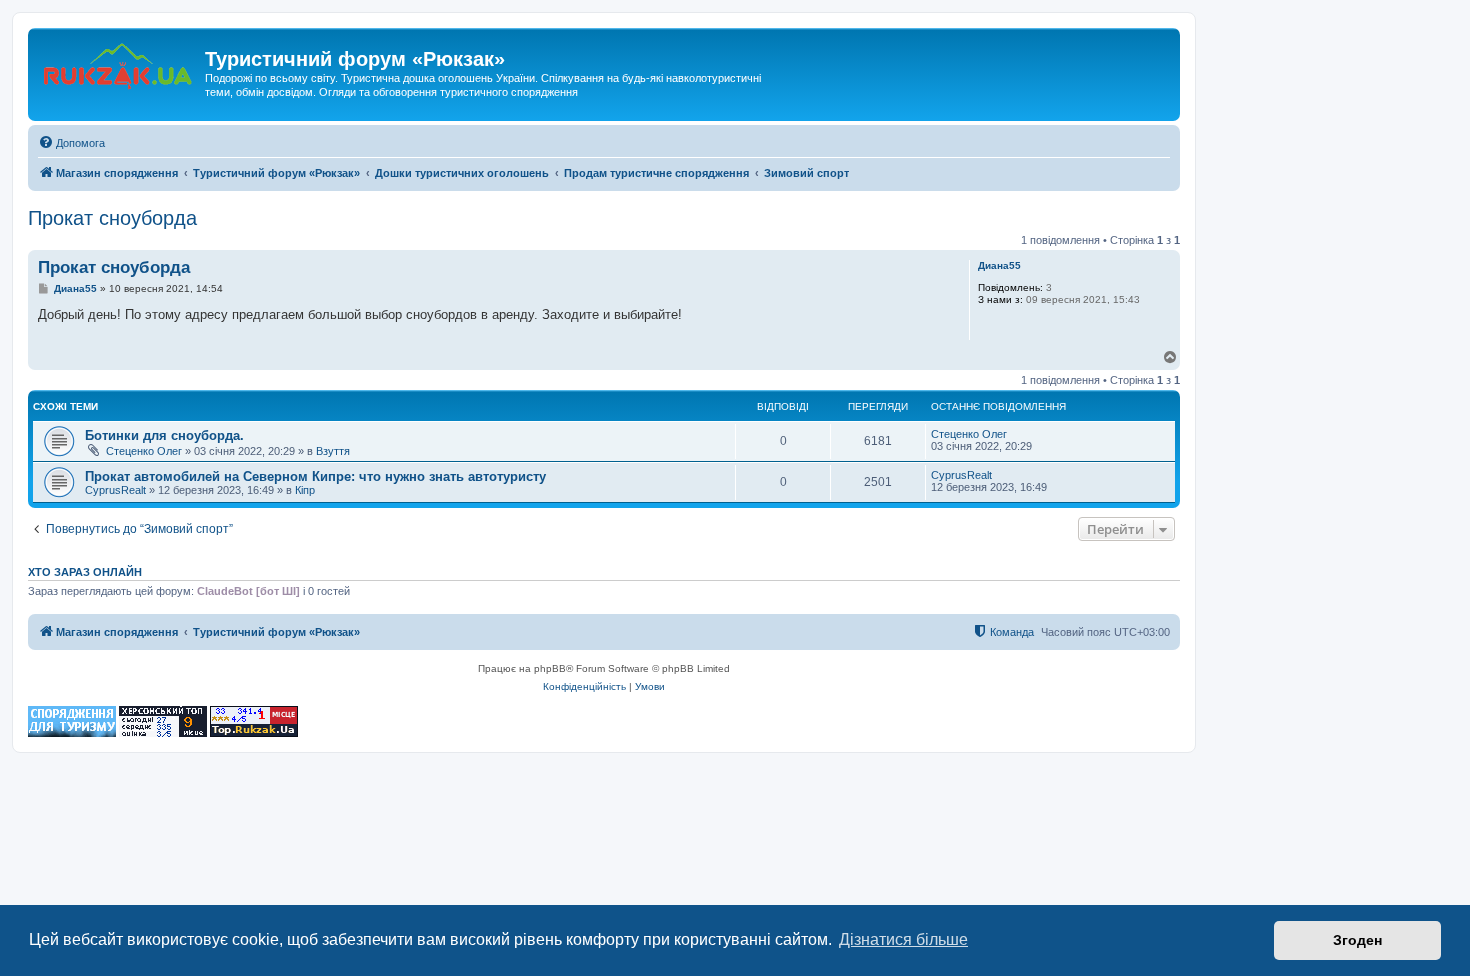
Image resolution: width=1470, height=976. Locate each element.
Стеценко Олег (144, 451)
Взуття (333, 451)
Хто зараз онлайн (85, 572)
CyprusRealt (115, 490)
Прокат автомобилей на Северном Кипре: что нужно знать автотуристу (315, 476)
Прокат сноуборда (112, 218)
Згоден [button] (1357, 940)
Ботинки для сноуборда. (164, 435)
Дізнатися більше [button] (903, 939)
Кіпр (305, 490)
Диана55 (999, 265)
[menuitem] (71, 143)
